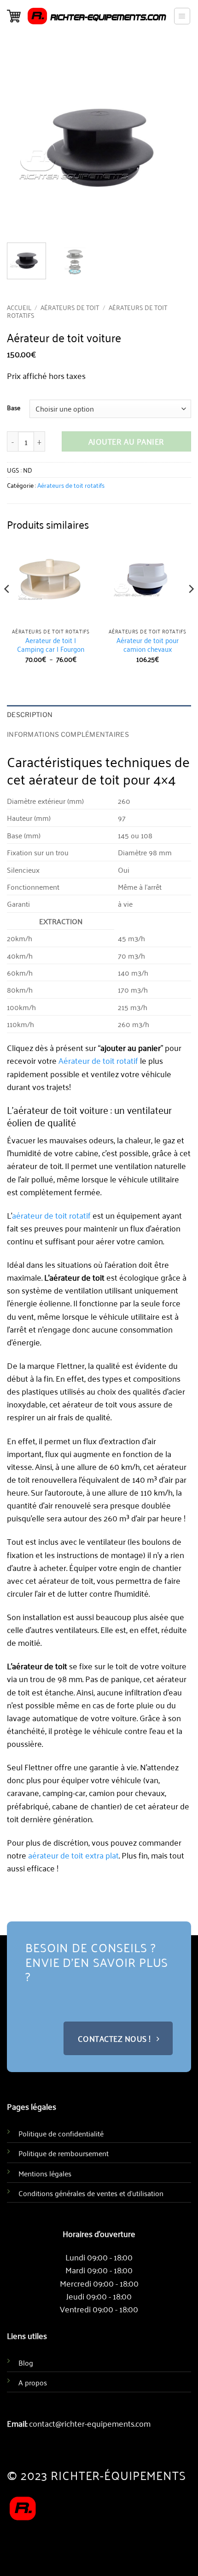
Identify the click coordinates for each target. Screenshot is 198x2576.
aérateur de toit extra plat (73, 1855)
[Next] (191, 607)
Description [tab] (30, 715)
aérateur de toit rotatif (51, 1215)
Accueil (19, 307)
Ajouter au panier (126, 441)
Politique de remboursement (64, 2153)
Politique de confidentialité (61, 2133)
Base (14, 408)
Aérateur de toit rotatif (98, 1060)
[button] (14, 16)
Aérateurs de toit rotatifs (71, 485)
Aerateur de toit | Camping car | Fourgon (51, 645)
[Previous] (7, 607)
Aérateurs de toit (70, 307)
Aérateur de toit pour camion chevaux (148, 645)
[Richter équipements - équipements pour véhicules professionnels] (97, 16)
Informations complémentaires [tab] (68, 734)
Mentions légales (45, 2173)
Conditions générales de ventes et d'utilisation (91, 2193)
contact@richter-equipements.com (90, 2423)
